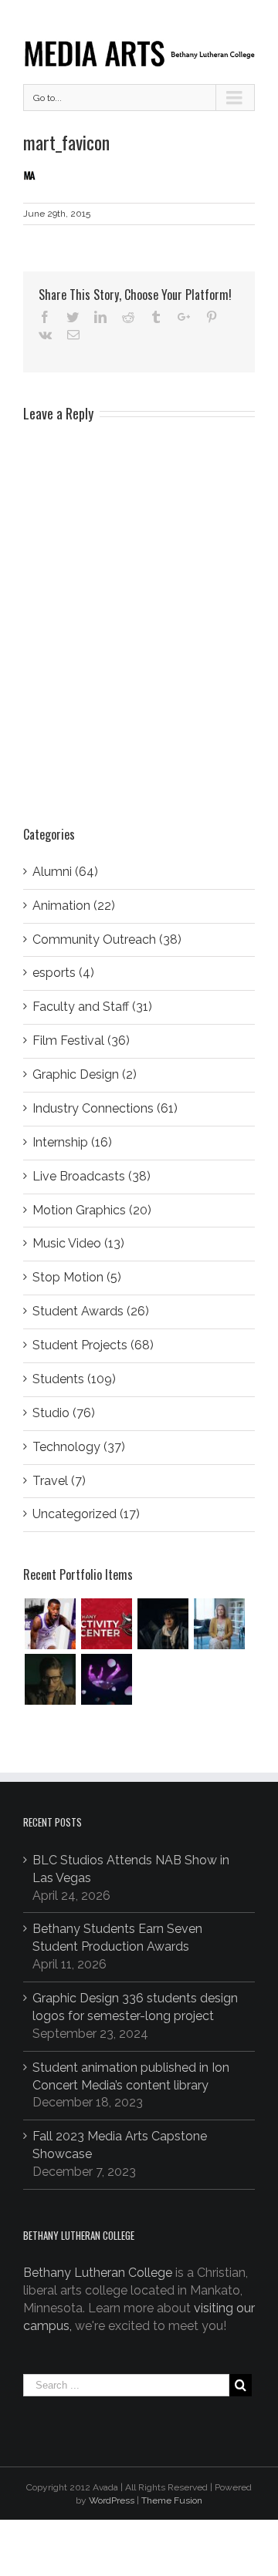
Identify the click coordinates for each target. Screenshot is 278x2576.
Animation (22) (74, 906)
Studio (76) (64, 1413)
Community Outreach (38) (107, 939)
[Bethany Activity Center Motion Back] (106, 1624)
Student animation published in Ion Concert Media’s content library (131, 2076)
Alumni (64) (65, 872)
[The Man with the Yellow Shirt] (163, 1624)
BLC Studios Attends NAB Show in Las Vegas (131, 1869)
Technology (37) (79, 1447)
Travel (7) (59, 1481)
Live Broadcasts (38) (92, 1176)
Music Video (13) (78, 1243)
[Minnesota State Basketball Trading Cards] (50, 1624)
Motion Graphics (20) (92, 1210)
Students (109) (74, 1379)
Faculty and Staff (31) (92, 1007)
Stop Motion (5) (77, 1277)
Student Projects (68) (93, 1345)
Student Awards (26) (91, 1311)
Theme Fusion (172, 2500)
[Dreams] (106, 1679)
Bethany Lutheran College (98, 2273)
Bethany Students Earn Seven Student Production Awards (117, 1938)
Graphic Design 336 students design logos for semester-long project (135, 2007)
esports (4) (63, 973)
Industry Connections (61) (105, 1108)
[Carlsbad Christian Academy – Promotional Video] (219, 1624)
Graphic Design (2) (85, 1074)
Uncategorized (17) (86, 1514)
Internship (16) (72, 1142)
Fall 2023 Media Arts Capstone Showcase (120, 2145)
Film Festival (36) (81, 1041)
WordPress (112, 2500)
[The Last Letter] (50, 1679)
